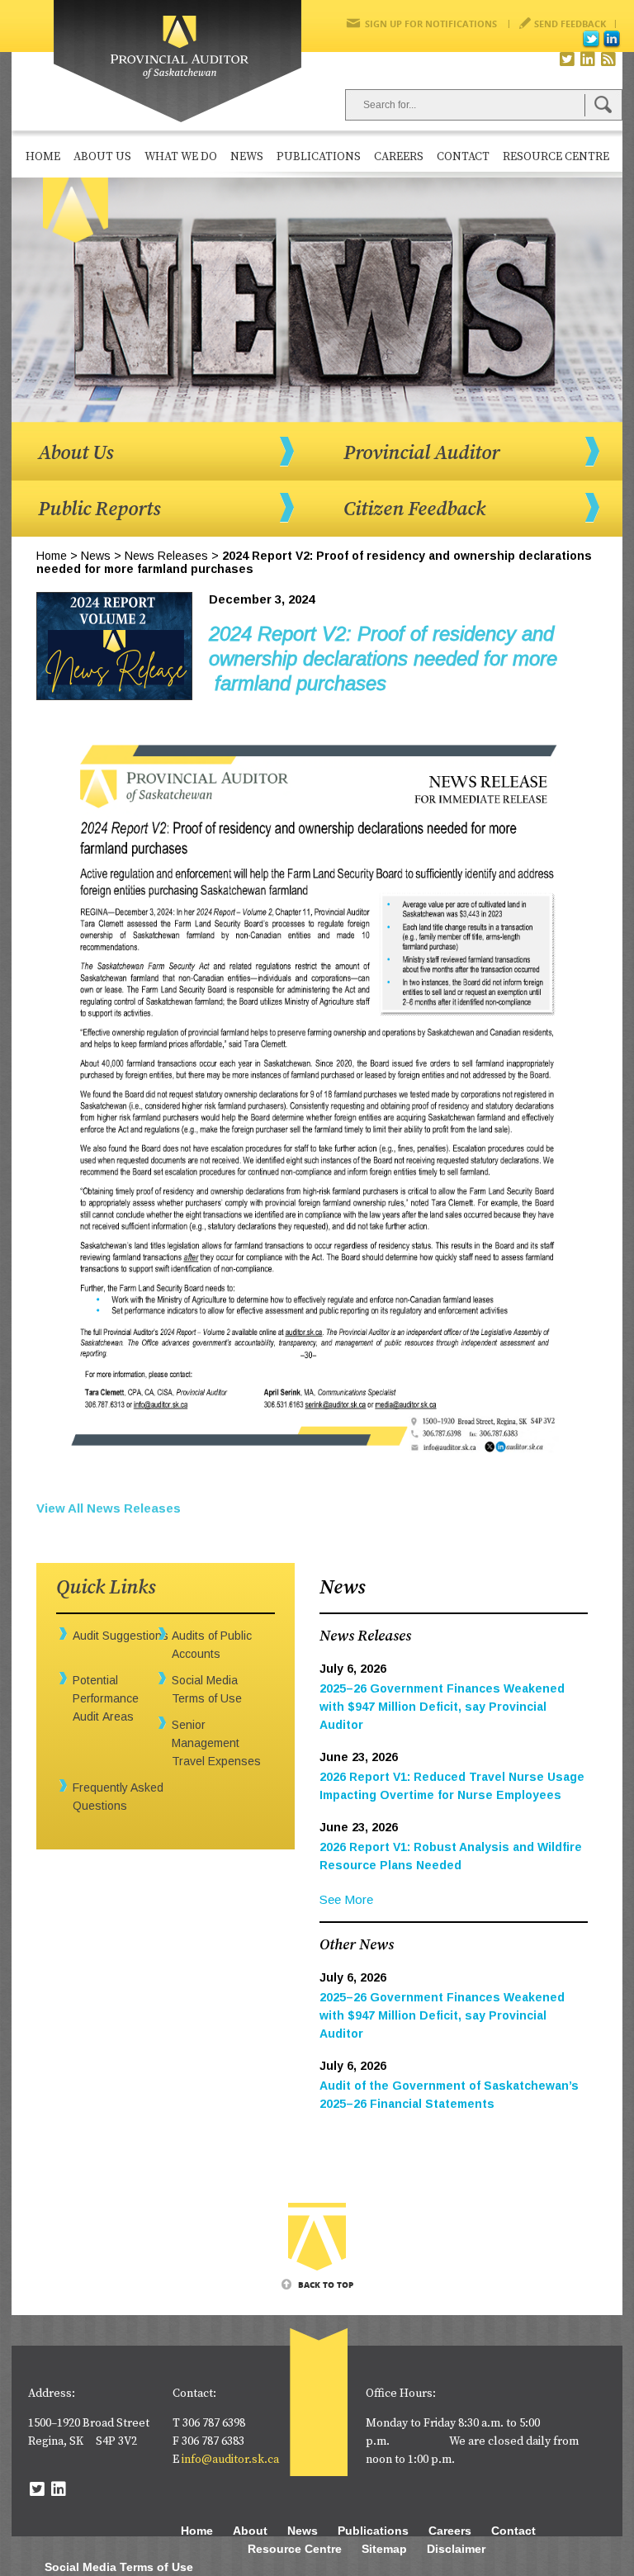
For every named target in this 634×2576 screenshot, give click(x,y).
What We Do (181, 157)
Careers (399, 157)
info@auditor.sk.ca (230, 2460)
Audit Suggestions (121, 1636)
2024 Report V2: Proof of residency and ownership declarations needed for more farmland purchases (383, 658)
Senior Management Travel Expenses (216, 1743)
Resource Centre (556, 157)
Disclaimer (456, 2549)
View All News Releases (109, 1508)
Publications (319, 157)
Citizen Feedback (414, 509)
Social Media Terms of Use (119, 2567)
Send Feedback (570, 24)
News (247, 157)
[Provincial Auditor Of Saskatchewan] (177, 62)
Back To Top (326, 2285)
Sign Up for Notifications (431, 24)
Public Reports (99, 509)
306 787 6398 (214, 2423)
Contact (463, 157)
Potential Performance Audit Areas (106, 1698)
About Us (102, 157)
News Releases (166, 556)
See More (346, 1899)
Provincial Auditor (421, 453)
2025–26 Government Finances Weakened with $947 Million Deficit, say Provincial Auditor (442, 1707)
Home (43, 157)
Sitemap (384, 2549)
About (250, 2531)
